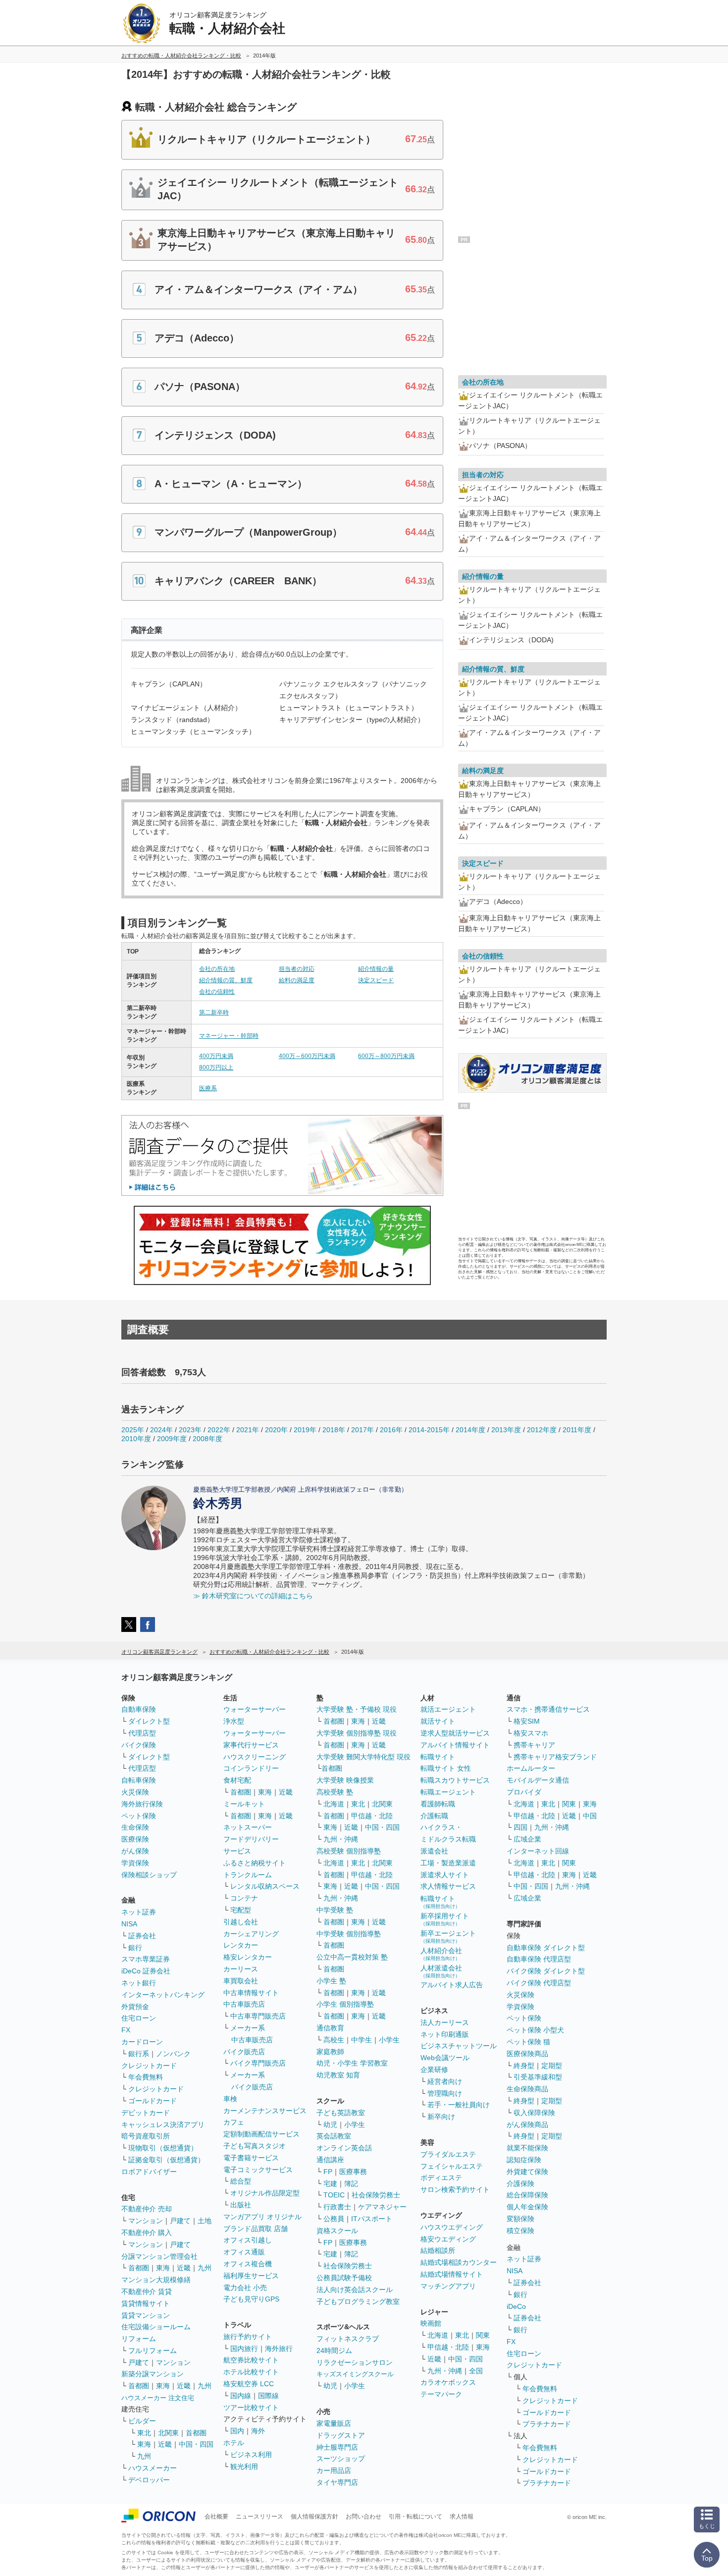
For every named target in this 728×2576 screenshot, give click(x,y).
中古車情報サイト (251, 1993)
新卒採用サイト (445, 1919)
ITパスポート (372, 2219)
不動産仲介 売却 (147, 2209)
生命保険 (135, 1827)
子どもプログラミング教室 (358, 2301)
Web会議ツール (445, 2058)
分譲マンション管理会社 (159, 2256)
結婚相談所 (438, 2250)
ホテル (234, 2443)
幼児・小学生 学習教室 (352, 2063)
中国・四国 (196, 2444)
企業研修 (434, 2070)
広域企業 (527, 1839)
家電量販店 (334, 2423)
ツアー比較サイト (251, 2408)
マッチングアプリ (448, 2286)
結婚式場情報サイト (452, 2274)
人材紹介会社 (441, 1954)
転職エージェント (448, 1792)
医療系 (208, 1088)
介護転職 (434, 1816)
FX (126, 2030)
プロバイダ (524, 1792)
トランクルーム (248, 1875)
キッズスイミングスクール (355, 2374)
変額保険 (520, 2219)
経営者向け (445, 2081)
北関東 (168, 2433)
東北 (144, 2433)
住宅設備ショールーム (156, 2327)
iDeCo (516, 2306)
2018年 (334, 1430)
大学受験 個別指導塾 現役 (357, 1733)
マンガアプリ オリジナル (262, 2217)
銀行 (135, 1948)
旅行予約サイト (248, 2337)
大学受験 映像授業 (345, 1780)
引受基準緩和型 (538, 2077)
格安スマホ (531, 1733)
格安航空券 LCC (249, 2384)
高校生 (334, 2040)
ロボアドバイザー (149, 2172)
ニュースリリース (260, 2517)
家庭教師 (330, 2052)
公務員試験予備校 (344, 2278)
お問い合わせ (364, 2517)
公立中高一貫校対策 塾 (352, 1957)
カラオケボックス (448, 2382)
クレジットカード (149, 2066)
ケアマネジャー (382, 2207)
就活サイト (438, 1721)
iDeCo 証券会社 (146, 1971)
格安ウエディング (448, 2239)
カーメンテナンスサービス (265, 2111)
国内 (237, 2431)
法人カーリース (445, 2022)
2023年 (190, 1430)
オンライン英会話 (344, 2148)
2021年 (248, 1430)
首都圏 (139, 2268)
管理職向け (445, 2093)
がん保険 (135, 1851)
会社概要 (216, 2517)
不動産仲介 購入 (147, 2233)
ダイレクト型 (149, 1721)
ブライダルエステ (448, 2154)
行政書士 (337, 2207)
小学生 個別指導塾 (345, 2004)
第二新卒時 (214, 1012)
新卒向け (441, 2117)
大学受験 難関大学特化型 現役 (364, 1757)
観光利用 (244, 2466)
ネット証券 (139, 1912)
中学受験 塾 (335, 1910)
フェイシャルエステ (452, 2166)
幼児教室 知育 (338, 2075)
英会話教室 (334, 2136)
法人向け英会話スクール (355, 2290)
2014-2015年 (429, 1430)
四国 (520, 1827)
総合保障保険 (527, 2195)
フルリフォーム (153, 2351)
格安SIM (527, 1721)
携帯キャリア (534, 1745)
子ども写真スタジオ (255, 2146)
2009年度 (172, 1439)
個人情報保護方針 (314, 2517)
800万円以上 (216, 1067)
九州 (205, 2268)
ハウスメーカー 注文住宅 (158, 2398)
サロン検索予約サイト (455, 2189)
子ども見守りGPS (251, 2299)
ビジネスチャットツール (459, 2046)
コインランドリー (251, 1768)
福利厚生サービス (251, 2276)
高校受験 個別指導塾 (349, 1851)
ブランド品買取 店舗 (256, 2229)
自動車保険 (139, 1709)
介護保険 (520, 2184)
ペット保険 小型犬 (535, 2030)
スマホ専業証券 (146, 1959)
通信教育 (330, 2028)
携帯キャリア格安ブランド (555, 1757)
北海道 (334, 1804)
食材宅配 (237, 1780)
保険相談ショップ (149, 1875)
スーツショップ (341, 2459)
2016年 (391, 1430)
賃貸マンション (146, 2315)
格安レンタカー (248, 1957)
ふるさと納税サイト (255, 1863)
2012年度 (542, 1430)
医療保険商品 (527, 2054)
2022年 (219, 1430)
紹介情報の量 (376, 969)
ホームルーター (531, 1768)
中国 (590, 1816)
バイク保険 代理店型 (539, 1983)
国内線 (241, 2396)
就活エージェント (448, 1709)
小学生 (389, 2040)
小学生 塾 (331, 1981)
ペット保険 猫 (528, 2042)
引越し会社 (241, 1922)
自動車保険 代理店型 (539, 1959)
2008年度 (208, 1439)
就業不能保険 (527, 2148)
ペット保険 (139, 1816)
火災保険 (135, 1792)
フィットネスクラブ (348, 2339)
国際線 (268, 2396)
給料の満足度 (297, 980)
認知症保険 (524, 2160)
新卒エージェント (448, 1936)
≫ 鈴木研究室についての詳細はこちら (253, 1596)
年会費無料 (146, 2077)
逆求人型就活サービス (455, 1733)
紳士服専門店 (337, 2447)
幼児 (330, 2125)
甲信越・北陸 (372, 1816)
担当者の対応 (297, 969)
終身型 (524, 2066)
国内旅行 (244, 2349)
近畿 (184, 2268)
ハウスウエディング (452, 2227)
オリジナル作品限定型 (265, 2193)
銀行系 (139, 2054)
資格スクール (337, 2231)
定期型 (552, 2066)
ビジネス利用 (251, 2455)
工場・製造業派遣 (448, 1863)
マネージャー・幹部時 (229, 1036)
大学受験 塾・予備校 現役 (357, 1709)
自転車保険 (139, 1780)
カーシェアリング (251, 1934)
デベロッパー (149, 2480)
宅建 (330, 2184)
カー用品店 (334, 2470)
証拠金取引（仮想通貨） (166, 2160)
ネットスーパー (248, 1827)
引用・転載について (416, 2517)
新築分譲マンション (153, 2374)
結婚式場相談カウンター (459, 2262)
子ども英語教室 (341, 2113)
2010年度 (136, 1439)
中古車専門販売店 (258, 2016)
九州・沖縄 (341, 1839)
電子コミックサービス (258, 2170)
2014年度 (470, 1430)
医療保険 (135, 1839)
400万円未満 (216, 1056)
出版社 (241, 2205)
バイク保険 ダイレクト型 (546, 1971)
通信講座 (330, 2160)
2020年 (276, 1430)
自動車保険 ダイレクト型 (546, 1948)
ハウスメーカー (153, 2468)
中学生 (362, 2040)
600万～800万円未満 (386, 1056)
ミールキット (244, 1804)
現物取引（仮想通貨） (163, 2148)
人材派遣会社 (441, 1971)
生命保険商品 (527, 2089)
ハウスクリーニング (255, 1757)
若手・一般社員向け (459, 2105)
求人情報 (462, 2517)
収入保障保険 (534, 2113)
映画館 (431, 2323)
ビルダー (142, 2421)
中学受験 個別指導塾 (349, 1934)
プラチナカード (547, 2424)
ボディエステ (441, 2178)
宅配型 (241, 1910)
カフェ (234, 2122)
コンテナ (244, 1898)
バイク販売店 (244, 2052)
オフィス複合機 (248, 2264)
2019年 (305, 1430)
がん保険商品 (527, 2125)
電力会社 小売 (245, 2288)
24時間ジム (334, 2351)
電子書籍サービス (251, 2158)
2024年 (161, 1430)
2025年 (133, 1430)
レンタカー (241, 1945)
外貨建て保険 (527, 2172)
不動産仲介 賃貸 (147, 2292)
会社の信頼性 (217, 992)
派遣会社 (434, 1851)
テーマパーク (441, 2394)
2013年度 (506, 1430)
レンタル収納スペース (265, 1886)
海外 (258, 2431)
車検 (230, 2099)
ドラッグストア (341, 2435)
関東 (483, 2335)
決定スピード (376, 980)
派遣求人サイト (445, 1875)
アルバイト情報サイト (455, 1745)
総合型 (241, 2181)
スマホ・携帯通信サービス (548, 1709)
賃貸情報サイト (146, 2303)
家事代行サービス (251, 1745)
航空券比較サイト (251, 2360)
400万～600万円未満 (307, 1056)
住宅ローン (139, 2018)
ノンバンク (173, 2054)
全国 (476, 2371)
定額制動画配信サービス (261, 2134)
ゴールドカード (153, 2101)
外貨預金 (135, 2007)
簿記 (351, 2184)
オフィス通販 (244, 2252)
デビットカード (146, 2113)
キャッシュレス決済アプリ (163, 2125)
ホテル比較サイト (251, 2372)
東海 (163, 2268)
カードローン (142, 2042)
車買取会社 (241, 1981)
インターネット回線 (538, 1851)
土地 (205, 2221)
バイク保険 (139, 1745)
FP (328, 2172)
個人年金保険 (527, 2207)
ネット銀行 (139, 1983)
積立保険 (520, 2231)
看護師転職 (438, 1804)
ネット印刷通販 (445, 2034)
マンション (146, 2221)
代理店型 (142, 1733)
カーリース (241, 1969)
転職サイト (438, 1757)
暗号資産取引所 (146, 2136)
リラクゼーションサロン (355, 2362)
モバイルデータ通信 (538, 1780)
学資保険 (135, 1863)
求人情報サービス (448, 1886)
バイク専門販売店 (258, 2063)
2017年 (363, 1430)
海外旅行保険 (142, 1804)
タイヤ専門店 (337, 2482)
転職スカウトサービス (455, 1780)
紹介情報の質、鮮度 (226, 980)
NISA (129, 1924)
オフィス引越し (248, 2240)
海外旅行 (279, 2349)
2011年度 (577, 1430)
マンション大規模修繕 (156, 2280)
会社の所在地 (217, 969)
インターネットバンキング (163, 1995)
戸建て (180, 2221)
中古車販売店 (244, 2004)
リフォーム (139, 2339)
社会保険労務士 (376, 2195)
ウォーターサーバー (255, 1709)
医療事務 (353, 2172)
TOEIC (334, 2195)
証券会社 (142, 1936)
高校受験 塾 (335, 1792)
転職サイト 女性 (446, 1768)
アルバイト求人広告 (452, 1985)
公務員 (334, 2219)
